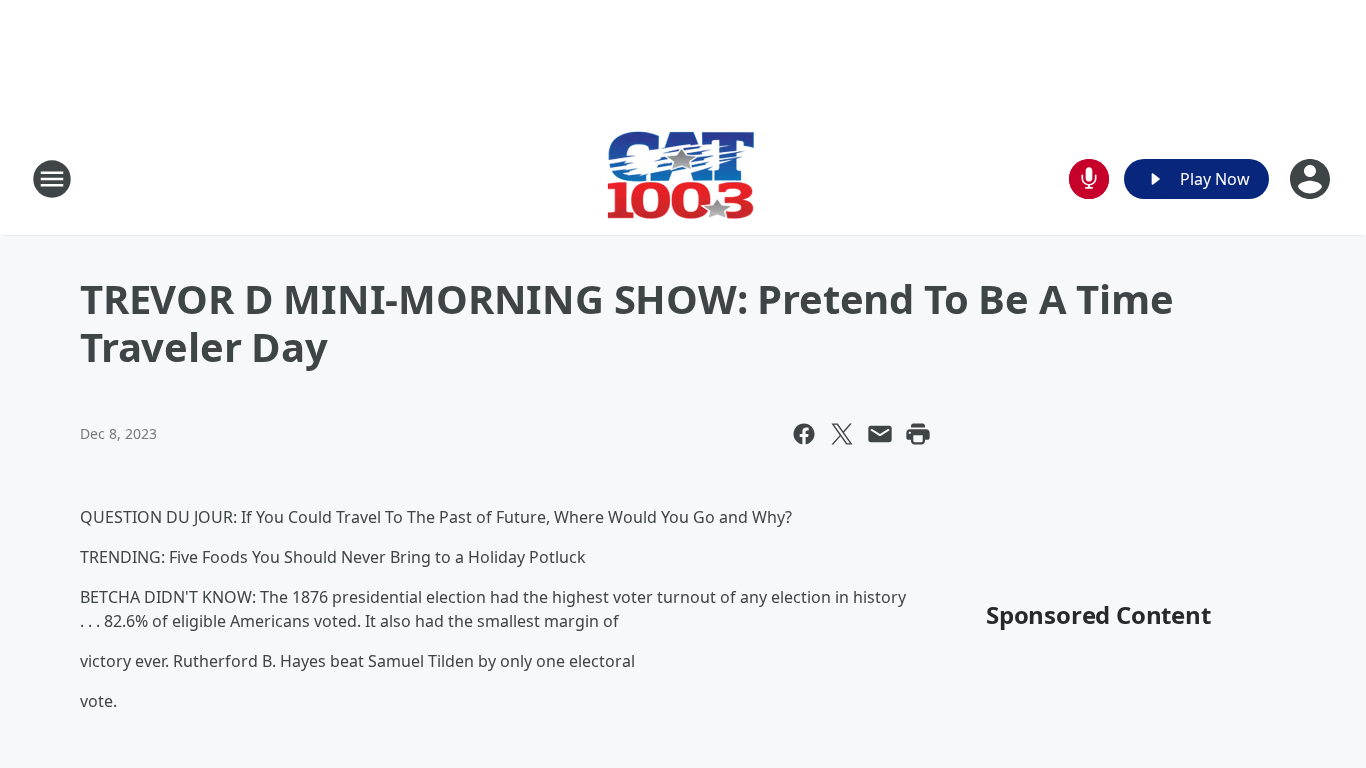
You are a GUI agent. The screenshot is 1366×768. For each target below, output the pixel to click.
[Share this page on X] (842, 434)
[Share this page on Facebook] (804, 434)
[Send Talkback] (1089, 179)
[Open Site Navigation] (52, 179)
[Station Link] (683, 178)
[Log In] (1312, 179)
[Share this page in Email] (880, 434)
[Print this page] (918, 434)
